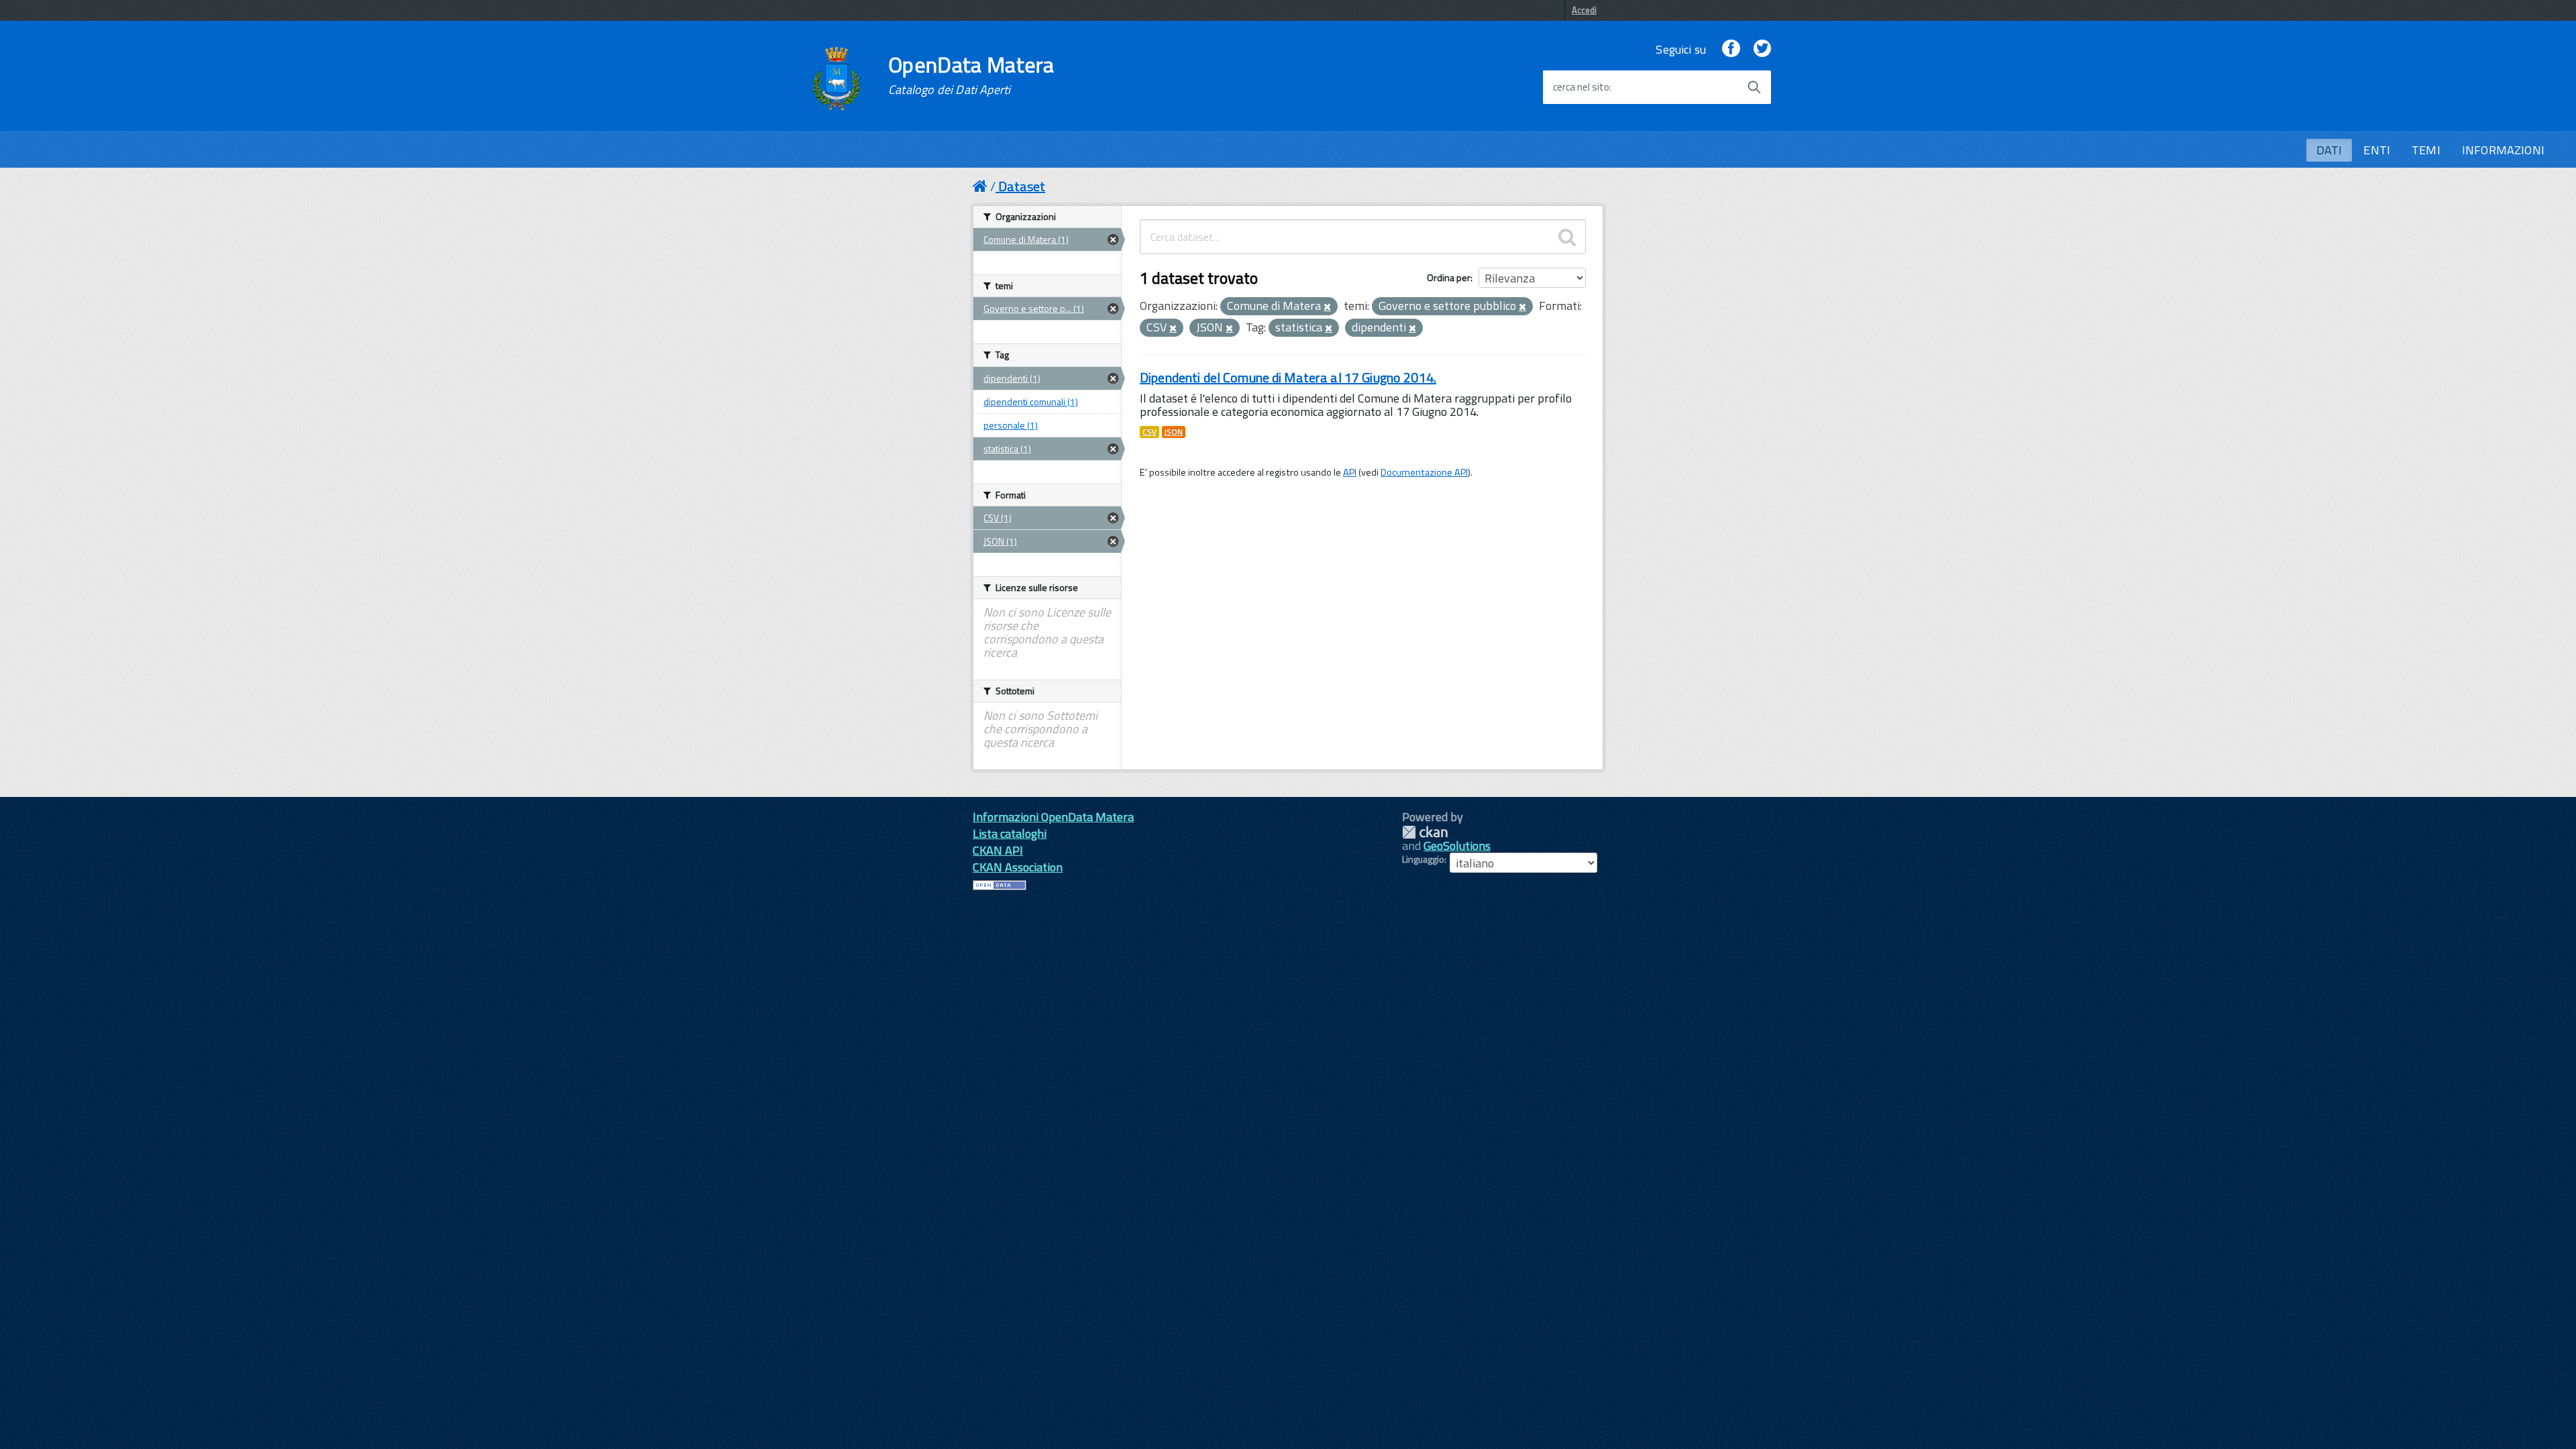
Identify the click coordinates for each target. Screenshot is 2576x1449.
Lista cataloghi (1010, 834)
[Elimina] (1327, 307)
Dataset (1022, 186)
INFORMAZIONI (2503, 150)
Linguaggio (1423, 859)
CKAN (1425, 832)
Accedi (1584, 10)
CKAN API (998, 850)
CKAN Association (1018, 867)
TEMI (2426, 150)
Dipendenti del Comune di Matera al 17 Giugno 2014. (1288, 377)
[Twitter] (1762, 49)
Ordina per (1449, 277)
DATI (2329, 150)
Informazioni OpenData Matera (1053, 817)
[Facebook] (1731, 49)
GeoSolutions (1457, 846)
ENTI (2377, 150)
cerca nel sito (1581, 87)
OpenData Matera (971, 75)
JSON (1174, 432)
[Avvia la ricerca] (1754, 87)
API (1350, 472)
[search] (1567, 237)
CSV (1149, 432)
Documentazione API (1424, 472)
